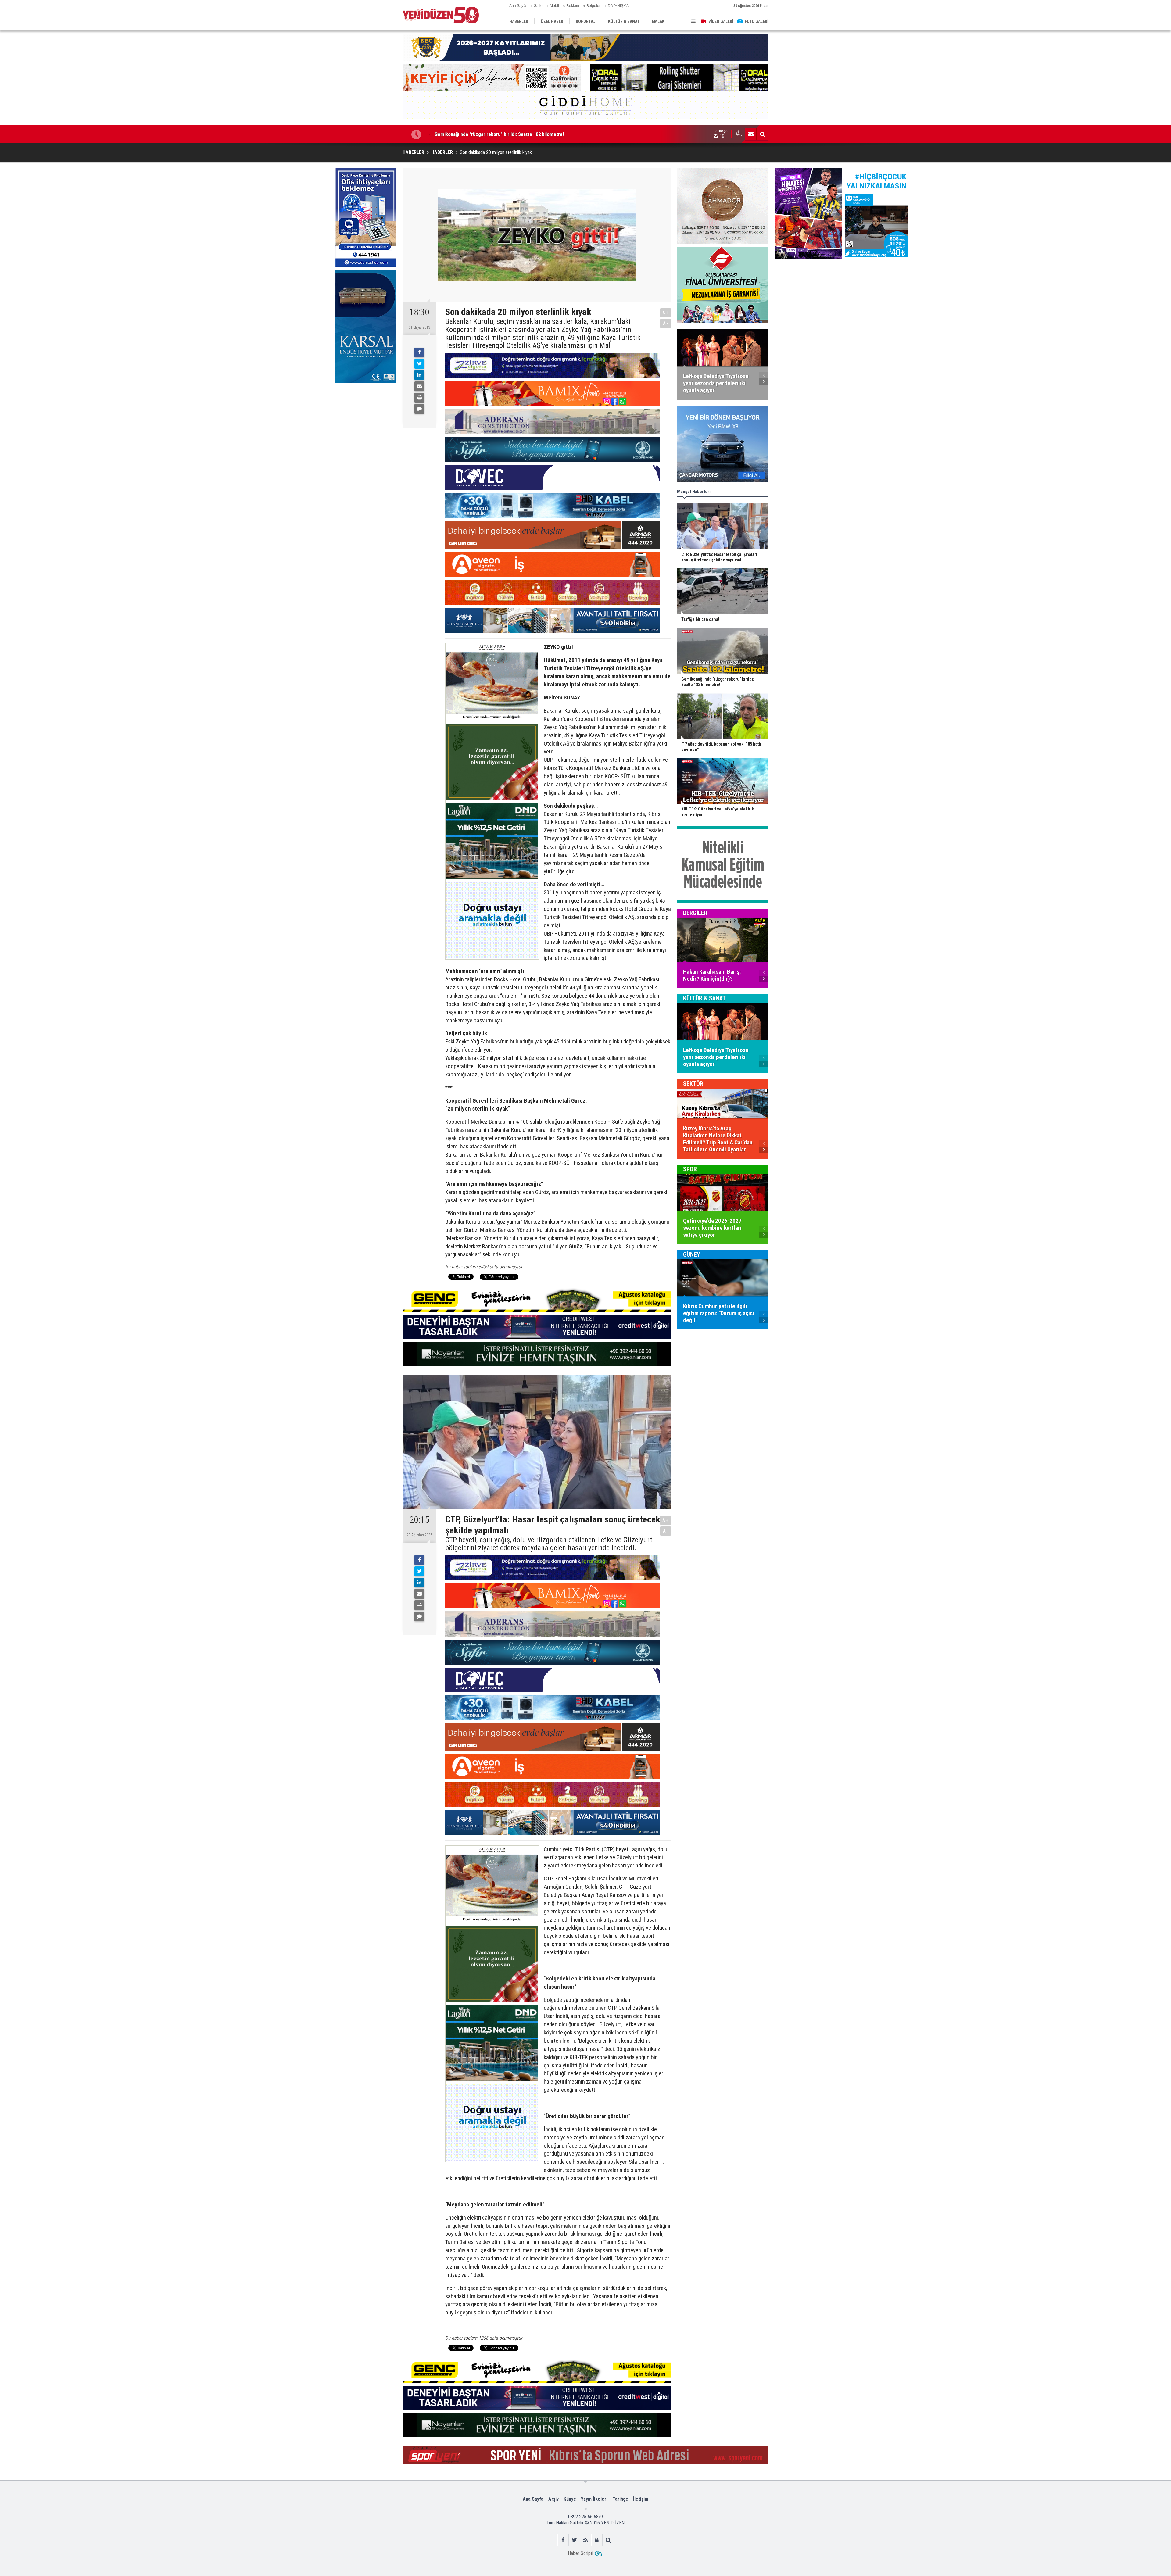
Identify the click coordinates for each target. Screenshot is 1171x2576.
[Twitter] (419, 364)
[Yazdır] (419, 398)
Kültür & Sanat (704, 998)
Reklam (573, 6)
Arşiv (553, 2499)
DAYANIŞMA (618, 6)
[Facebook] (419, 352)
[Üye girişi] (597, 2540)
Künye (570, 2499)
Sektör (693, 1084)
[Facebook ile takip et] (563, 2540)
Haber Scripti (580, 2553)
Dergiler (695, 913)
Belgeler (593, 6)
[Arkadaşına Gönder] (419, 386)
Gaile (538, 6)
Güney (692, 1254)
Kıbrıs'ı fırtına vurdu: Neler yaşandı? (473, 134)
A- (666, 323)
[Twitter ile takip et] (574, 2540)
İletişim (641, 2499)
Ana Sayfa (518, 6)
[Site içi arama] (762, 134)
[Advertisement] (366, 432)
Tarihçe (620, 2499)
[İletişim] (751, 134)
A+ (666, 313)
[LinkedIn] (419, 375)
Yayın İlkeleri (594, 2499)
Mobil (554, 6)
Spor (690, 1169)
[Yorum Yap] (419, 409)
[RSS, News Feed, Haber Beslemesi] (586, 2540)
